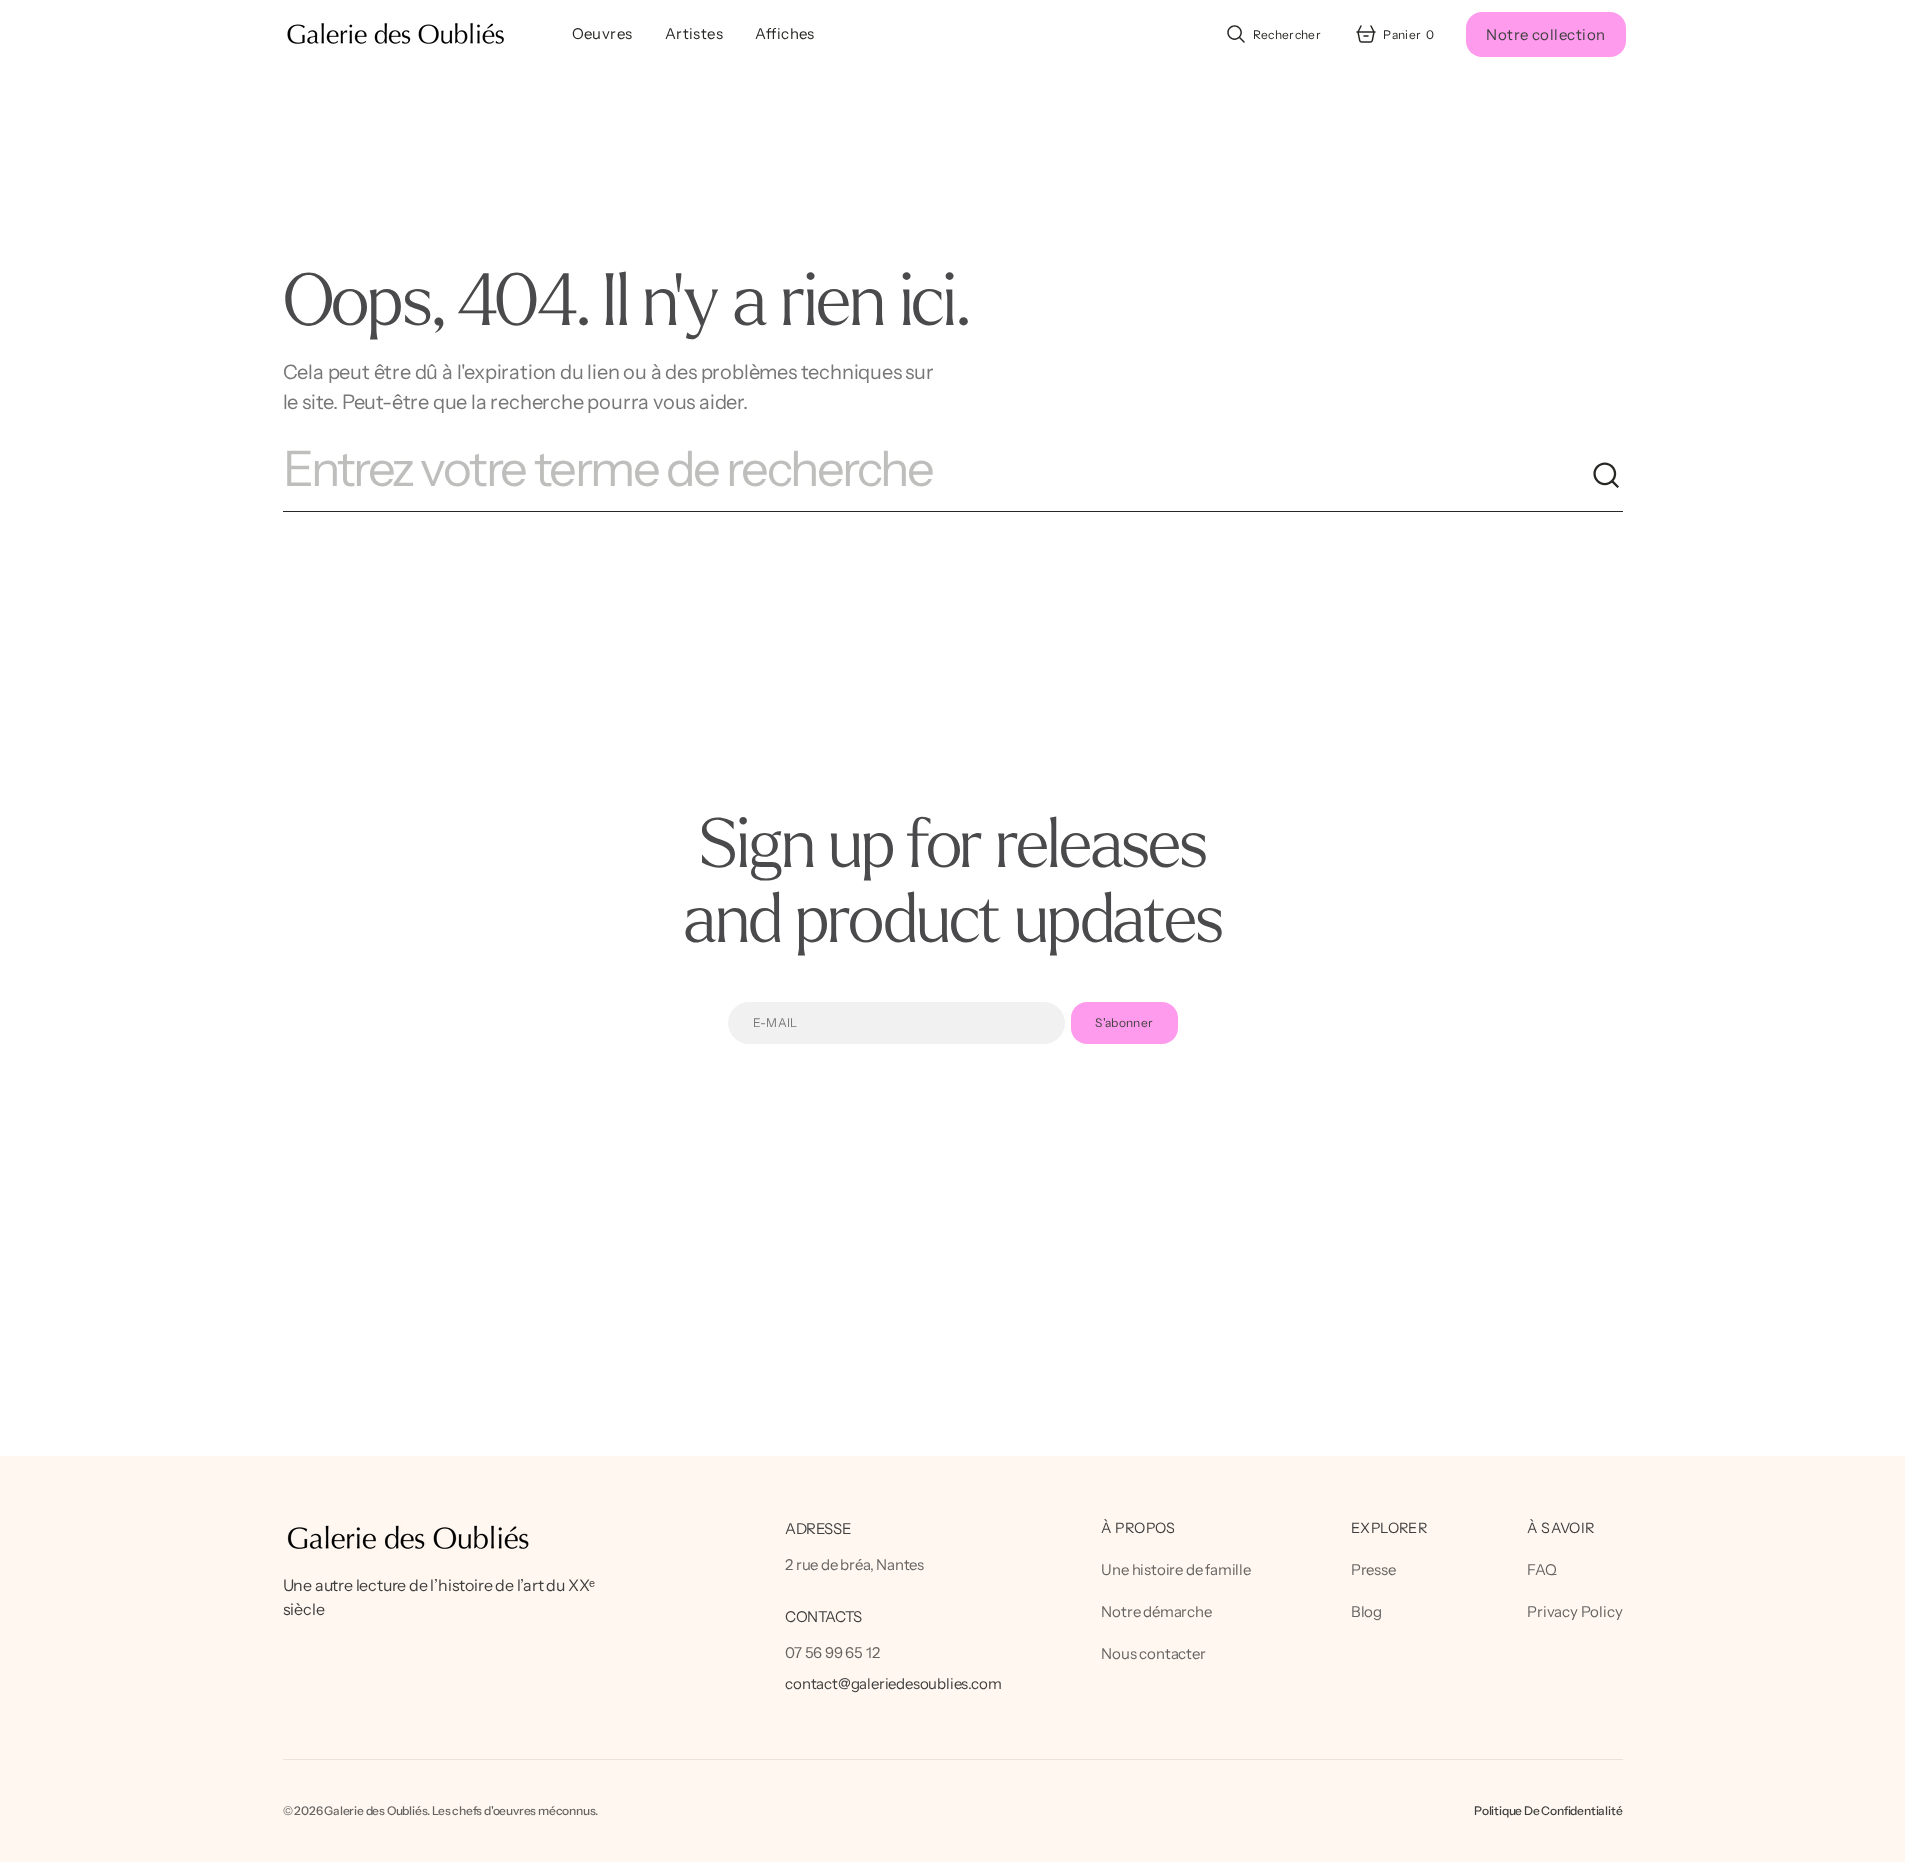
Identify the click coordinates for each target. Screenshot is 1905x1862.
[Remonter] (1881, 1838)
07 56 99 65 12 (832, 1652)
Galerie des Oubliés (375, 1810)
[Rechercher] (1607, 476)
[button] (1272, 34)
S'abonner (1124, 1022)
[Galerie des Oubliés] (395, 34)
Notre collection (1545, 34)
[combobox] (937, 476)
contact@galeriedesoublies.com (893, 1683)
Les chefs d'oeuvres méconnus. (515, 1810)
